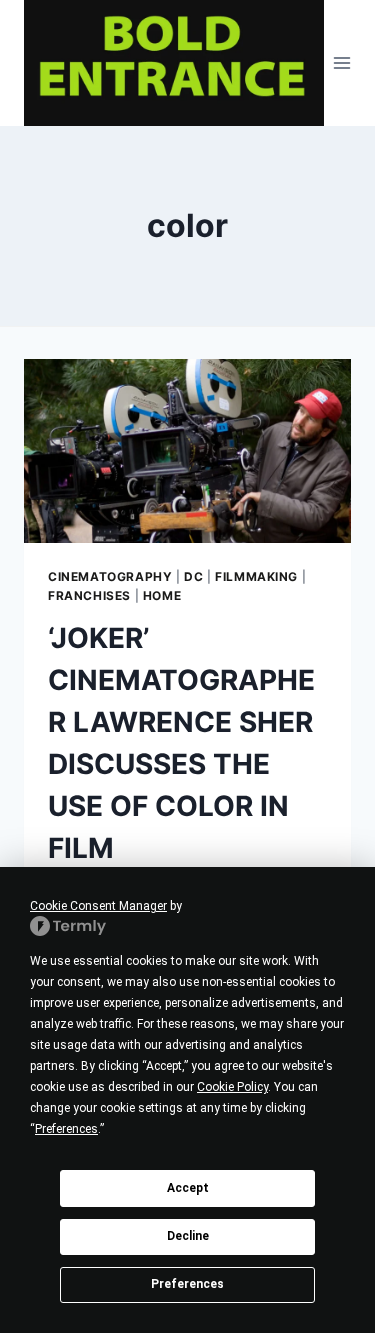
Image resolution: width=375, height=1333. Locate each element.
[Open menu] (342, 62)
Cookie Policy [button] (232, 1087)
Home (162, 595)
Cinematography (110, 576)
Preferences (187, 1284)
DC (193, 576)
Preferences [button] (66, 1129)
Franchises (89, 595)
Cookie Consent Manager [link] (98, 906)
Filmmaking (256, 576)
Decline (188, 1236)
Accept (188, 1188)
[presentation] (187, 451)
